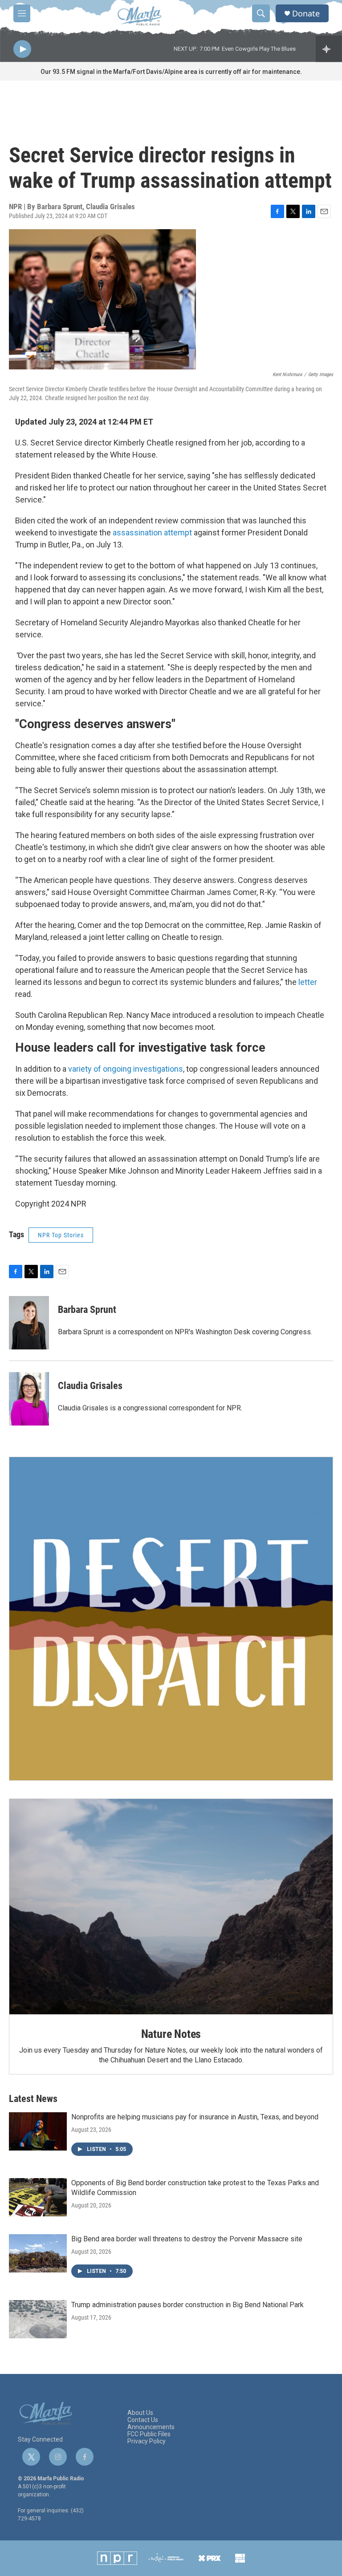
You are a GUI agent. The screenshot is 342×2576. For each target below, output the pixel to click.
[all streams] (329, 49)
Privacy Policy (147, 2441)
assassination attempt (152, 533)
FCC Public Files (149, 2434)
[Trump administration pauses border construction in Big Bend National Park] (38, 2319)
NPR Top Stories (61, 1235)
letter (308, 982)
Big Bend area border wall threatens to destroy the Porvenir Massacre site (187, 2239)
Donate (306, 14)
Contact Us (143, 2420)
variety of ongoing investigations (126, 1069)
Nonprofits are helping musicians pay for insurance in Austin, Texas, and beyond (195, 2117)
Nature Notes (171, 2034)
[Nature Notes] (171, 1907)
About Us (140, 2413)
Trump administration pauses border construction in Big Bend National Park (187, 2305)
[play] (22, 49)
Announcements (151, 2427)
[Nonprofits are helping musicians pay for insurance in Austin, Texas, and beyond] (38, 2131)
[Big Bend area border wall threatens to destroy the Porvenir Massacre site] (38, 2253)
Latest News (33, 2099)
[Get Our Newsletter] (171, 1619)
